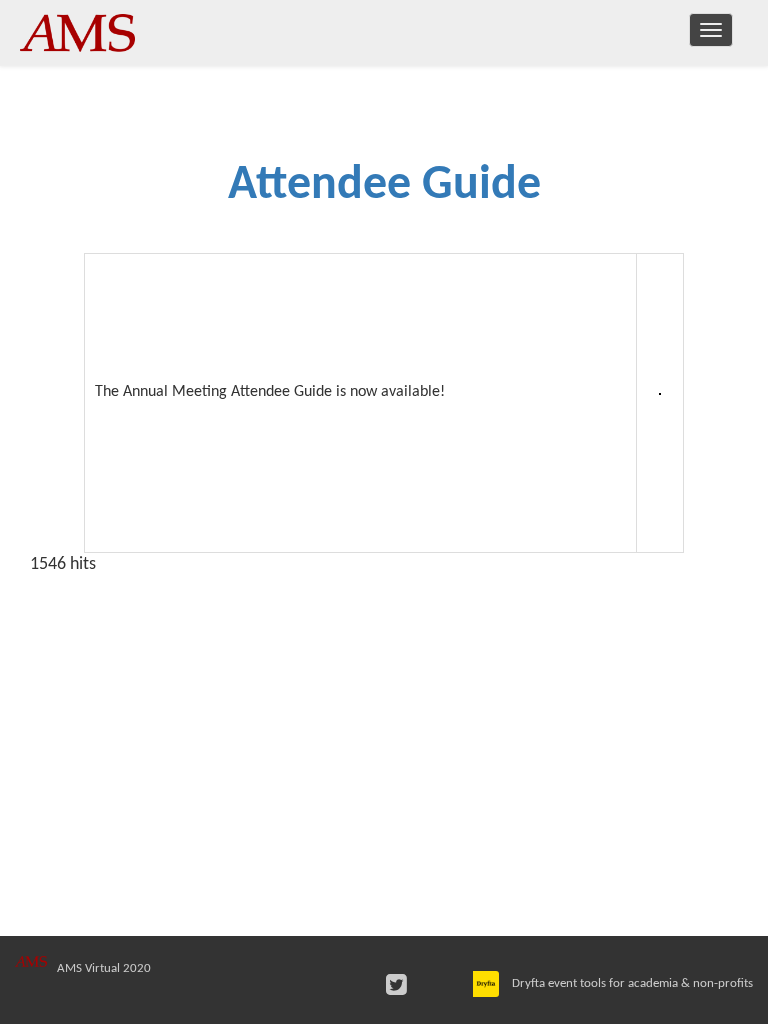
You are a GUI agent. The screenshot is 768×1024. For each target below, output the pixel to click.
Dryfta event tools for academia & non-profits (631, 983)
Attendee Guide (384, 186)
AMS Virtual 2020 (104, 968)
